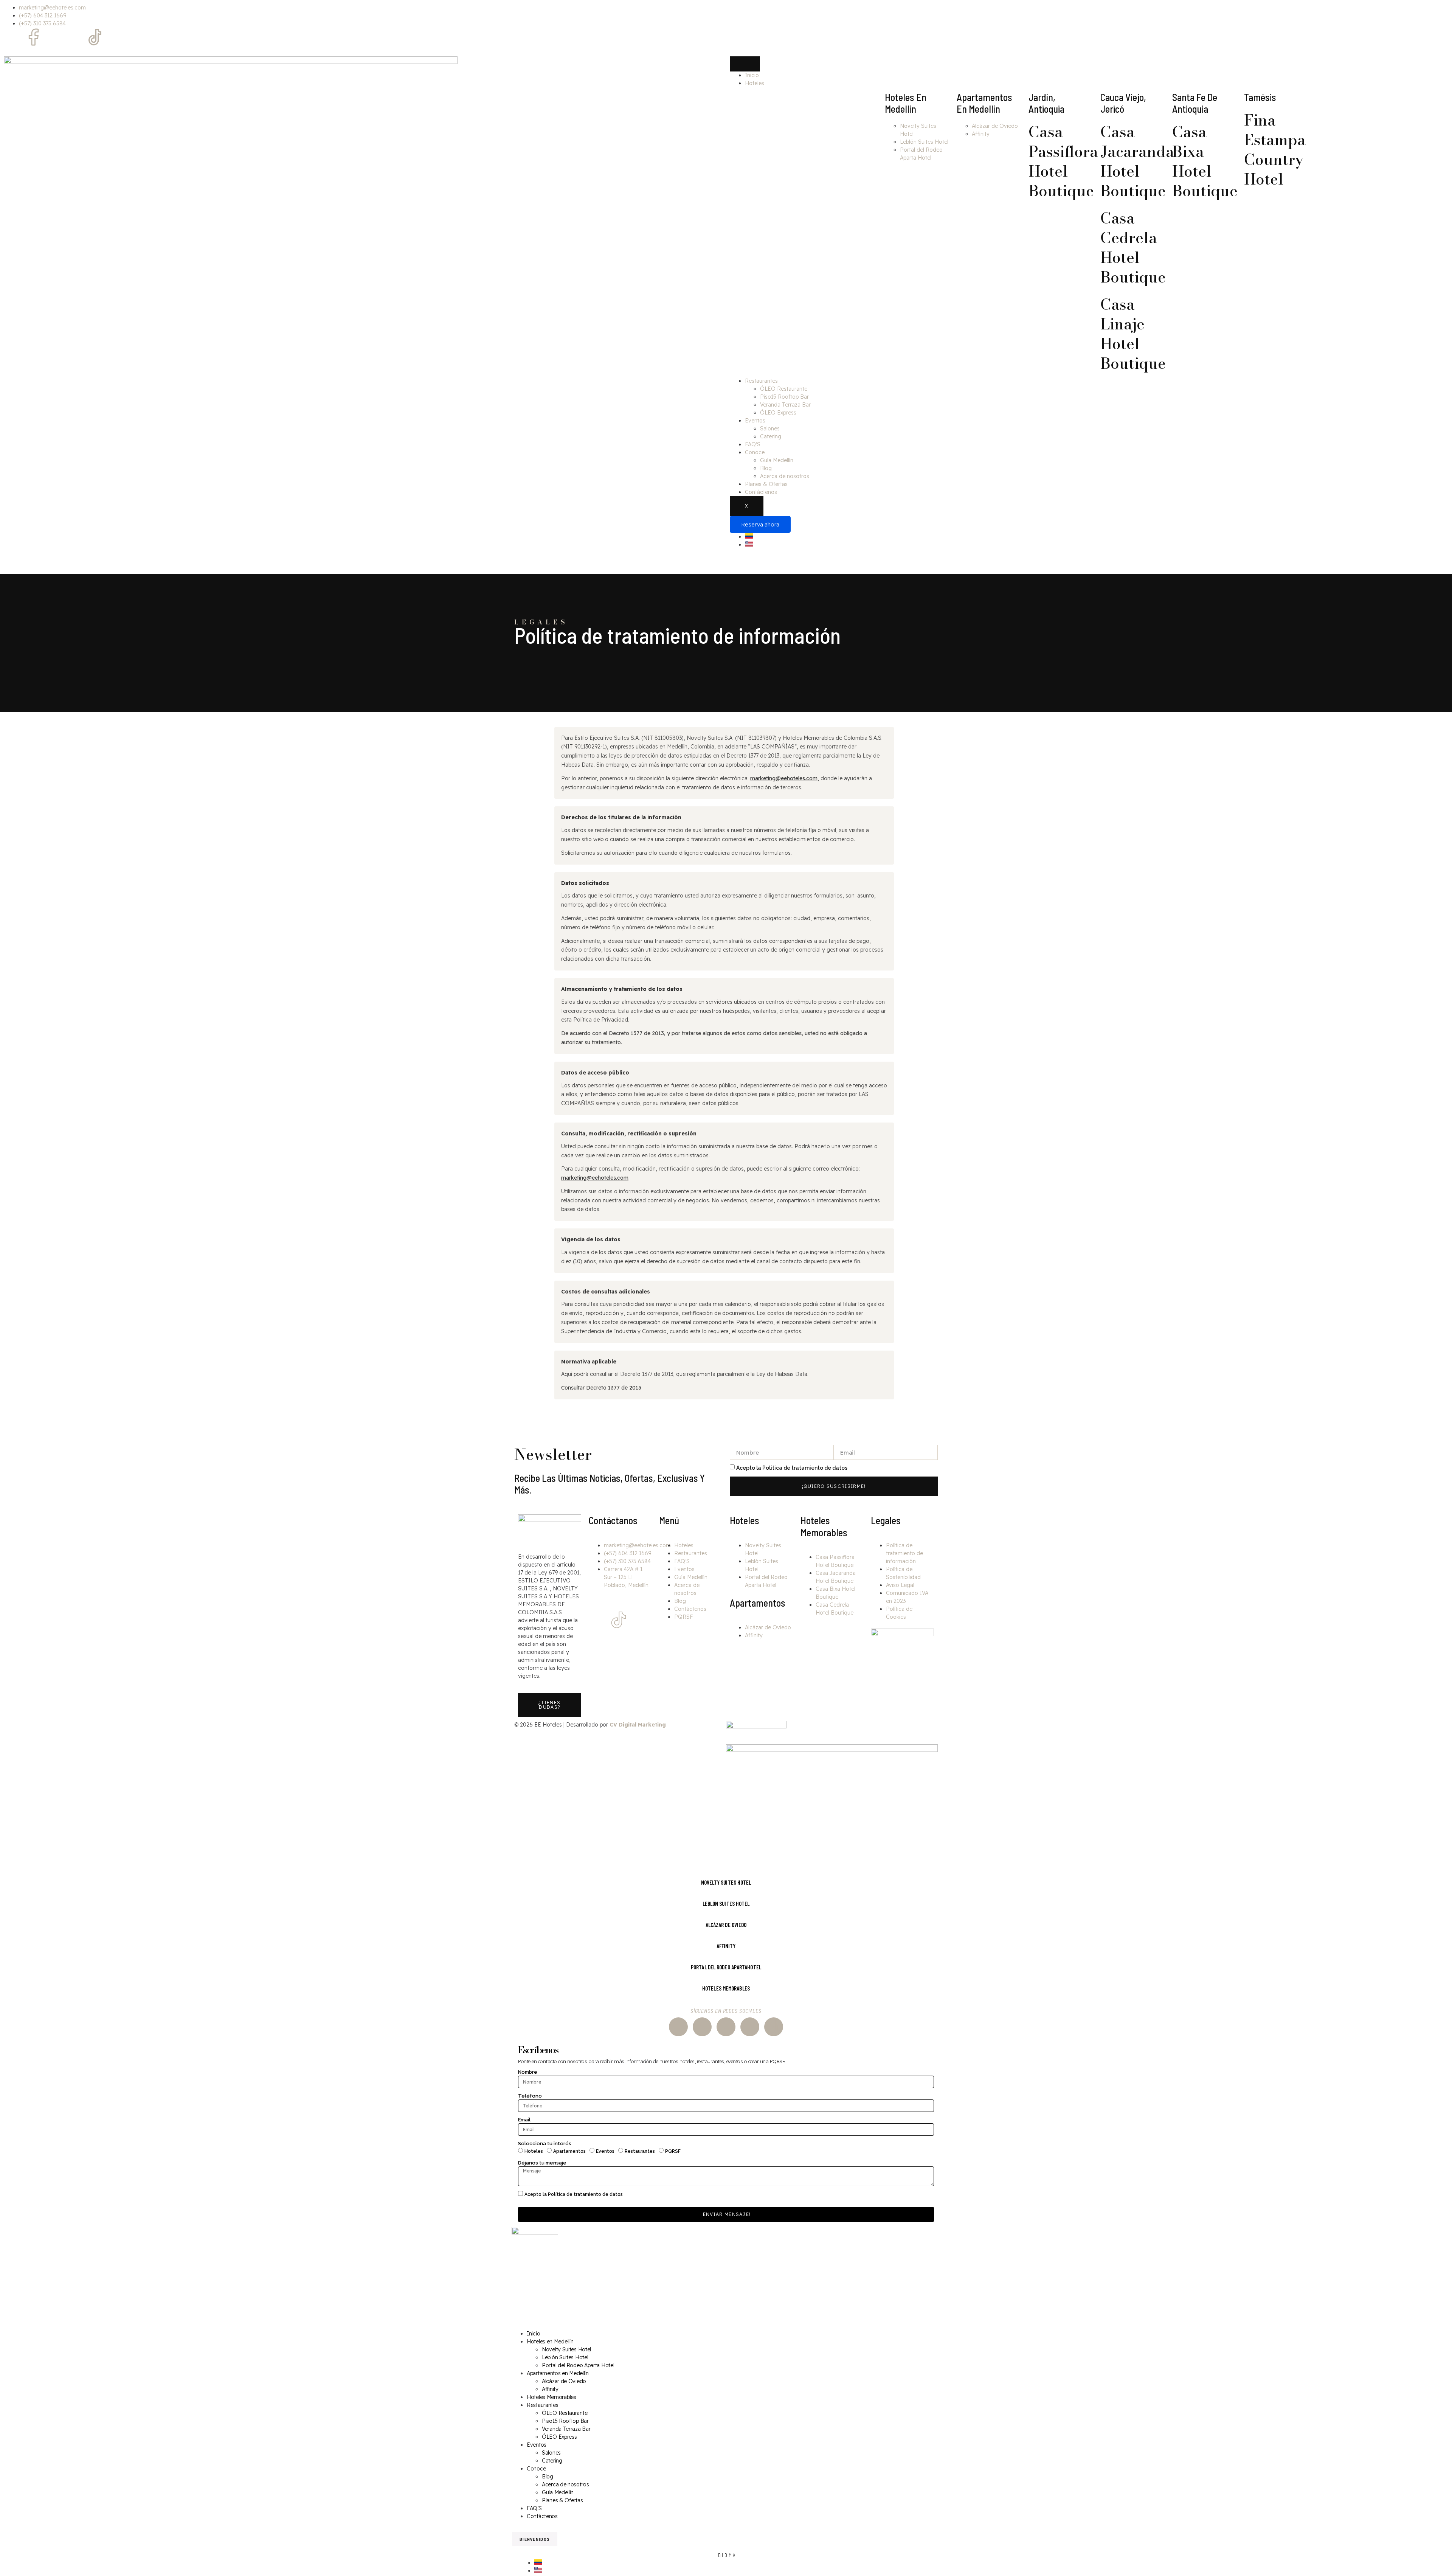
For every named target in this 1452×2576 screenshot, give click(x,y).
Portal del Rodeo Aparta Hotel (578, 2365)
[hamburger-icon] (745, 64)
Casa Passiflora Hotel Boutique (1063, 161)
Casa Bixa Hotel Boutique (1205, 161)
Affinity (981, 134)
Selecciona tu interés (545, 2144)
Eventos (755, 421)
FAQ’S (753, 444)
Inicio (752, 75)
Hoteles (755, 83)
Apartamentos (569, 2151)
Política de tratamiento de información (904, 1553)
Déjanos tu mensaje (543, 2163)
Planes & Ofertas (766, 484)
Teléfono (531, 2096)
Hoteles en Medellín (550, 2342)
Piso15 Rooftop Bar (784, 397)
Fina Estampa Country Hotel (1275, 150)
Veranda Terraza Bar (785, 405)
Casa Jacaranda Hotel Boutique (1137, 161)
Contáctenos (761, 492)
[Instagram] (13, 37)
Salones (770, 429)
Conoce (755, 452)
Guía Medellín (777, 460)
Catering (771, 436)
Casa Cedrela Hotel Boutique (1133, 248)
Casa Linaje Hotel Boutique (1133, 334)
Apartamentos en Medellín (558, 2373)
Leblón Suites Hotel (924, 142)
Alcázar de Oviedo (995, 126)
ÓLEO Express (778, 413)
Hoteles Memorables (824, 1526)
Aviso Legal (900, 1585)
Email (525, 2120)
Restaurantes (761, 381)
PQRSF (684, 1617)
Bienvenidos (535, 2539)
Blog (766, 468)
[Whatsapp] (54, 37)
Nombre (528, 2072)
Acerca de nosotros (785, 476)
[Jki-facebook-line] (619, 1599)
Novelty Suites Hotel (566, 2349)
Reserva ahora (760, 524)
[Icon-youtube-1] (74, 37)
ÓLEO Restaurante (784, 389)
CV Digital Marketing (638, 1725)
